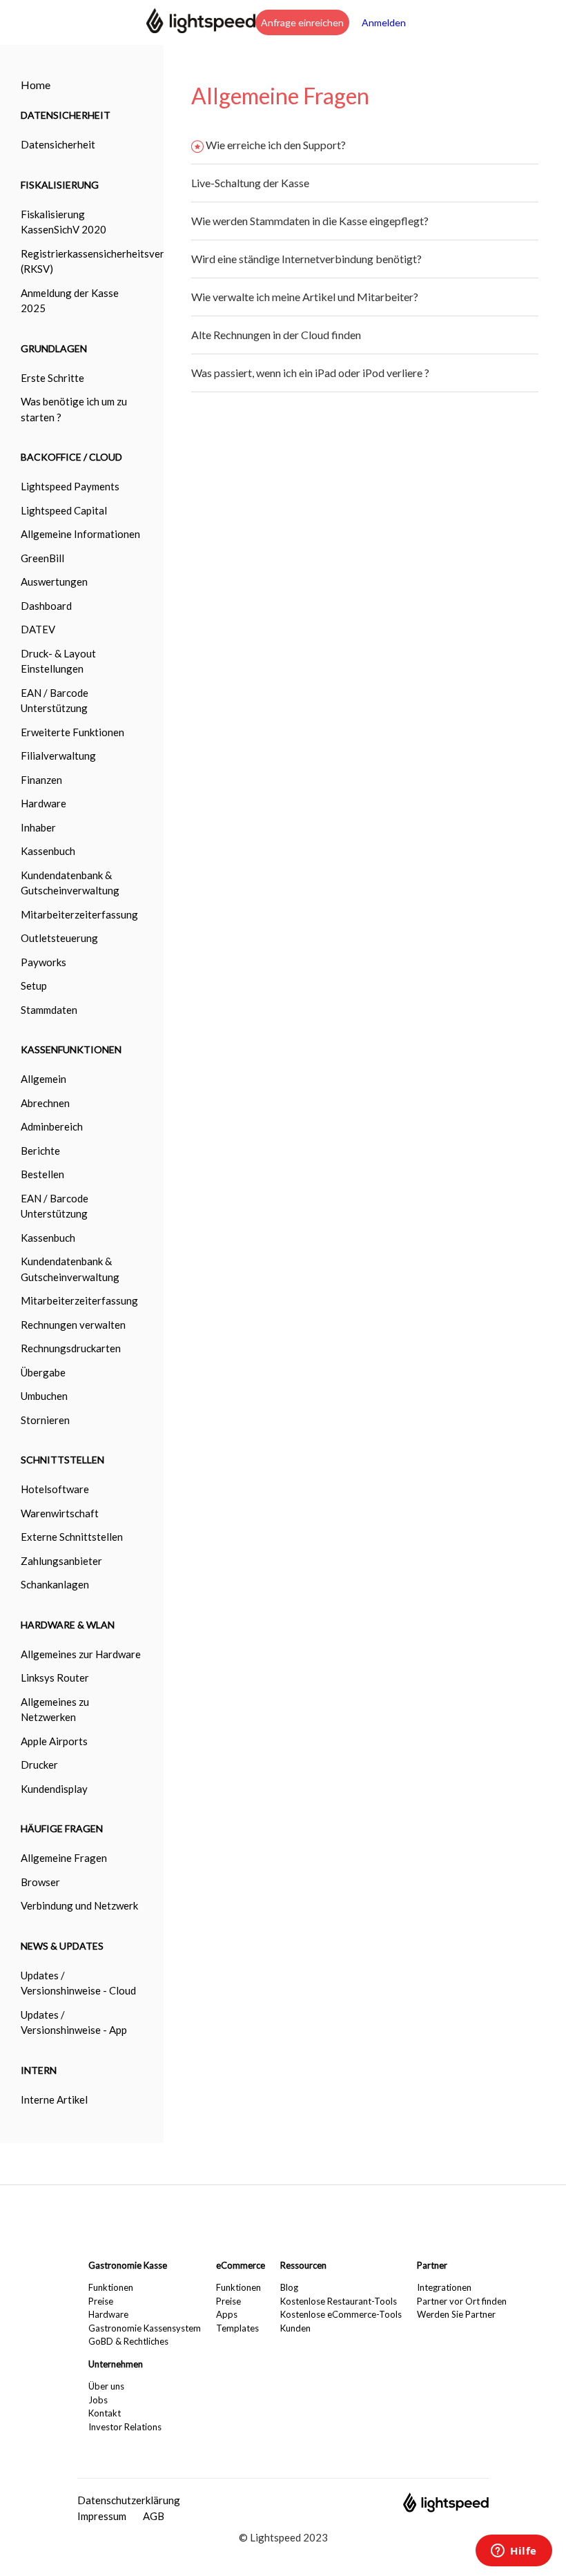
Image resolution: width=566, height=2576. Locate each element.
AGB (154, 2516)
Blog (289, 2287)
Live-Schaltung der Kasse (250, 183)
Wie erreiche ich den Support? (276, 145)
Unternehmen (116, 2364)
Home (36, 85)
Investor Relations (125, 2427)
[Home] (201, 29)
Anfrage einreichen (302, 22)
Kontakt (105, 2413)
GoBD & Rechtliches (128, 2341)
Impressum (102, 2516)
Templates (237, 2328)
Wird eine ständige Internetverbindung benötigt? (306, 259)
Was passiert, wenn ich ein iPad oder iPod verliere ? (310, 373)
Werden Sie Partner (456, 2314)
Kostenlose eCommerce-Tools (341, 2314)
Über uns (106, 2386)
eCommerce (241, 2265)
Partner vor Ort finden (462, 2301)
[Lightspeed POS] (446, 2508)
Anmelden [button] (384, 22)
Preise (101, 2301)
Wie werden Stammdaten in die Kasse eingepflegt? (310, 221)
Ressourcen (303, 2265)
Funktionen (111, 2287)
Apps (227, 2314)
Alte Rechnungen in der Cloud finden (276, 335)
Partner (432, 2265)
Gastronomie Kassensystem (145, 2328)
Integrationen (444, 2287)
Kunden (295, 2328)
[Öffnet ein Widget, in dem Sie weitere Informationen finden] (514, 2552)
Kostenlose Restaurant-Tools (339, 2301)
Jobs (98, 2400)
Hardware (108, 2314)
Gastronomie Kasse (128, 2265)
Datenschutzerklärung (129, 2500)
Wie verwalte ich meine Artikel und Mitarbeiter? (305, 297)
